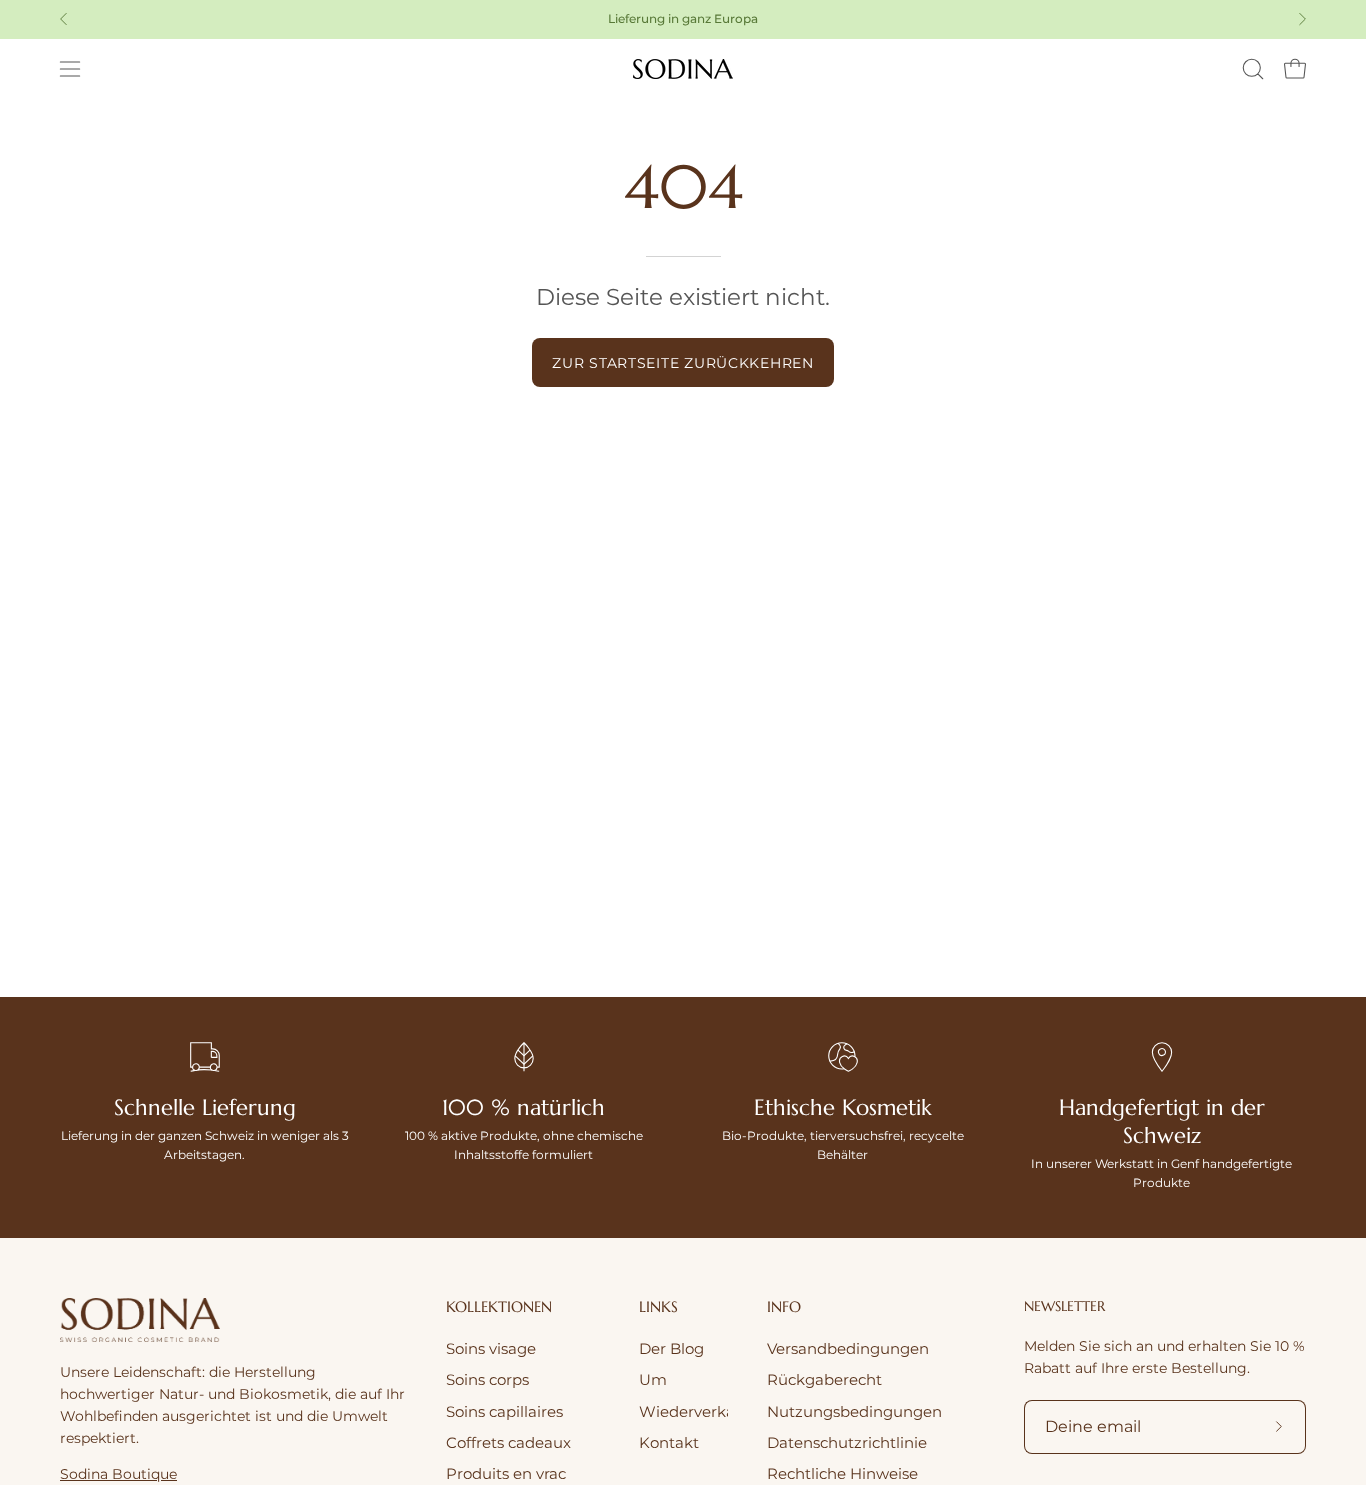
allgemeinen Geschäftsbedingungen (882, 925)
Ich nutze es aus (853, 855)
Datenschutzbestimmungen (800, 943)
